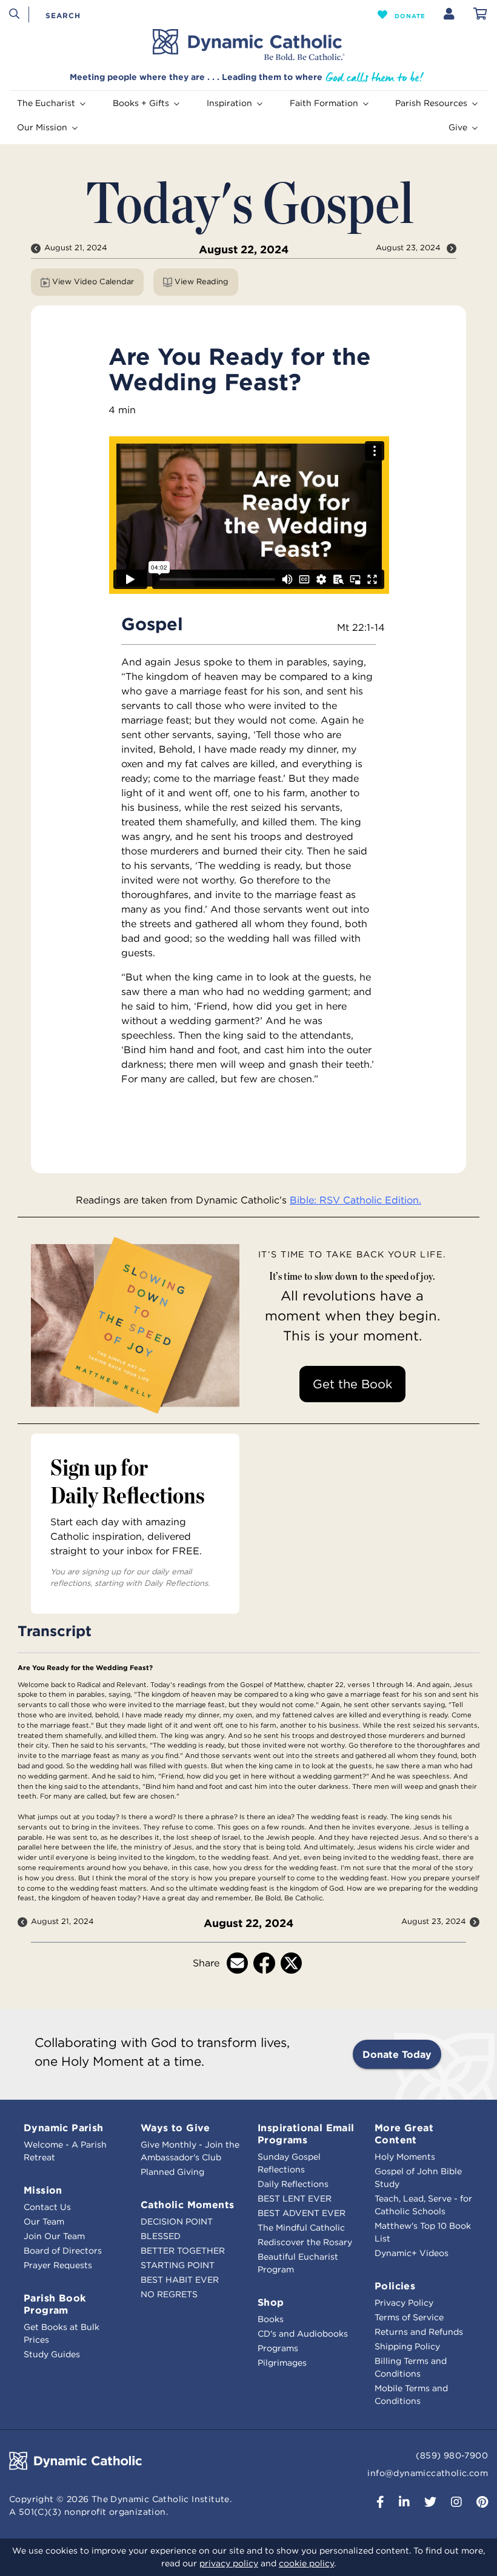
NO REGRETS (169, 2294)
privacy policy (229, 2563)
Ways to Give (175, 2128)
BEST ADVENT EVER (302, 2213)
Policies (395, 2286)
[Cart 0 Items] (480, 15)
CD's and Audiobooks (303, 2334)
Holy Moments (405, 2157)
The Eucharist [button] (46, 103)
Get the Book (352, 1384)
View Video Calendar (93, 281)
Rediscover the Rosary (305, 2242)
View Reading (202, 281)
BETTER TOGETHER (183, 2251)
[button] (402, 15)
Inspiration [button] (229, 103)
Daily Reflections (293, 2184)
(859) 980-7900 (452, 2455)
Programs (278, 2348)
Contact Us (47, 2207)
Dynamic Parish (64, 2128)
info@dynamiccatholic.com (428, 2473)
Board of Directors (63, 2251)
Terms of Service (409, 2317)
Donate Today (397, 2054)
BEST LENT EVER (295, 2198)
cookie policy (306, 2563)
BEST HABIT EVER (180, 2280)
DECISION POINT (177, 2222)
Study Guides (52, 2354)
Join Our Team (54, 2236)
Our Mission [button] (42, 127)
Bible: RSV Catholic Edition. (355, 1200)
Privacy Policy (404, 2303)
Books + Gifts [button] (141, 103)
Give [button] (458, 127)
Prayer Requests (58, 2265)
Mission (43, 2190)
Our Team (44, 2222)
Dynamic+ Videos (412, 2253)
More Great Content (404, 2134)
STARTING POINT (178, 2265)
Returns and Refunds (419, 2332)
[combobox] (92, 15)
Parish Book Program (55, 2304)
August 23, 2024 (409, 248)
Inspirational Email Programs (306, 2134)
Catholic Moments (187, 2205)
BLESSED (161, 2236)
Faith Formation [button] (324, 103)
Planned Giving (172, 2172)
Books (271, 2319)
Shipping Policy (407, 2346)
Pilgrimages (282, 2363)
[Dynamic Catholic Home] (248, 45)
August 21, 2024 (76, 248)
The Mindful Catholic (301, 2228)
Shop (271, 2302)
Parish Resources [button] (431, 103)
